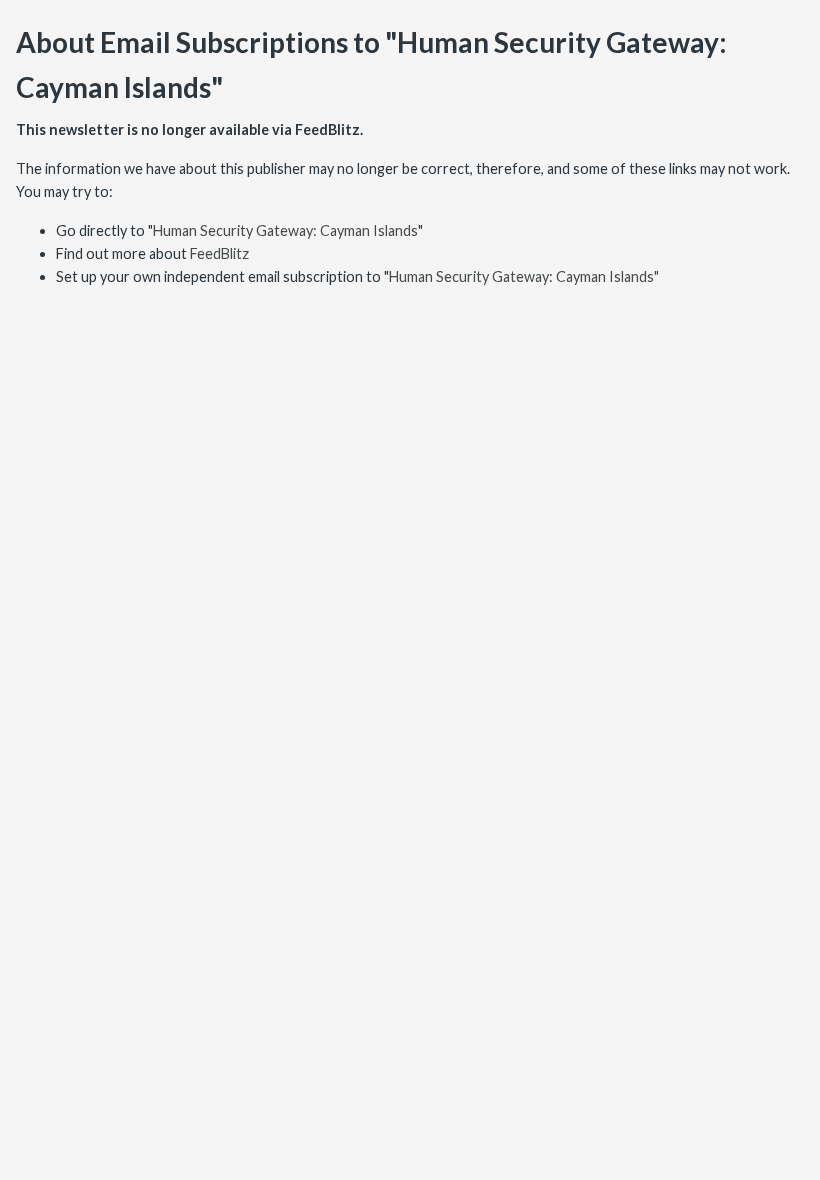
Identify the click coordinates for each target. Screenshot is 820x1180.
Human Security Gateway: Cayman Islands (285, 230)
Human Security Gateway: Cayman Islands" (524, 276)
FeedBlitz (219, 253)
